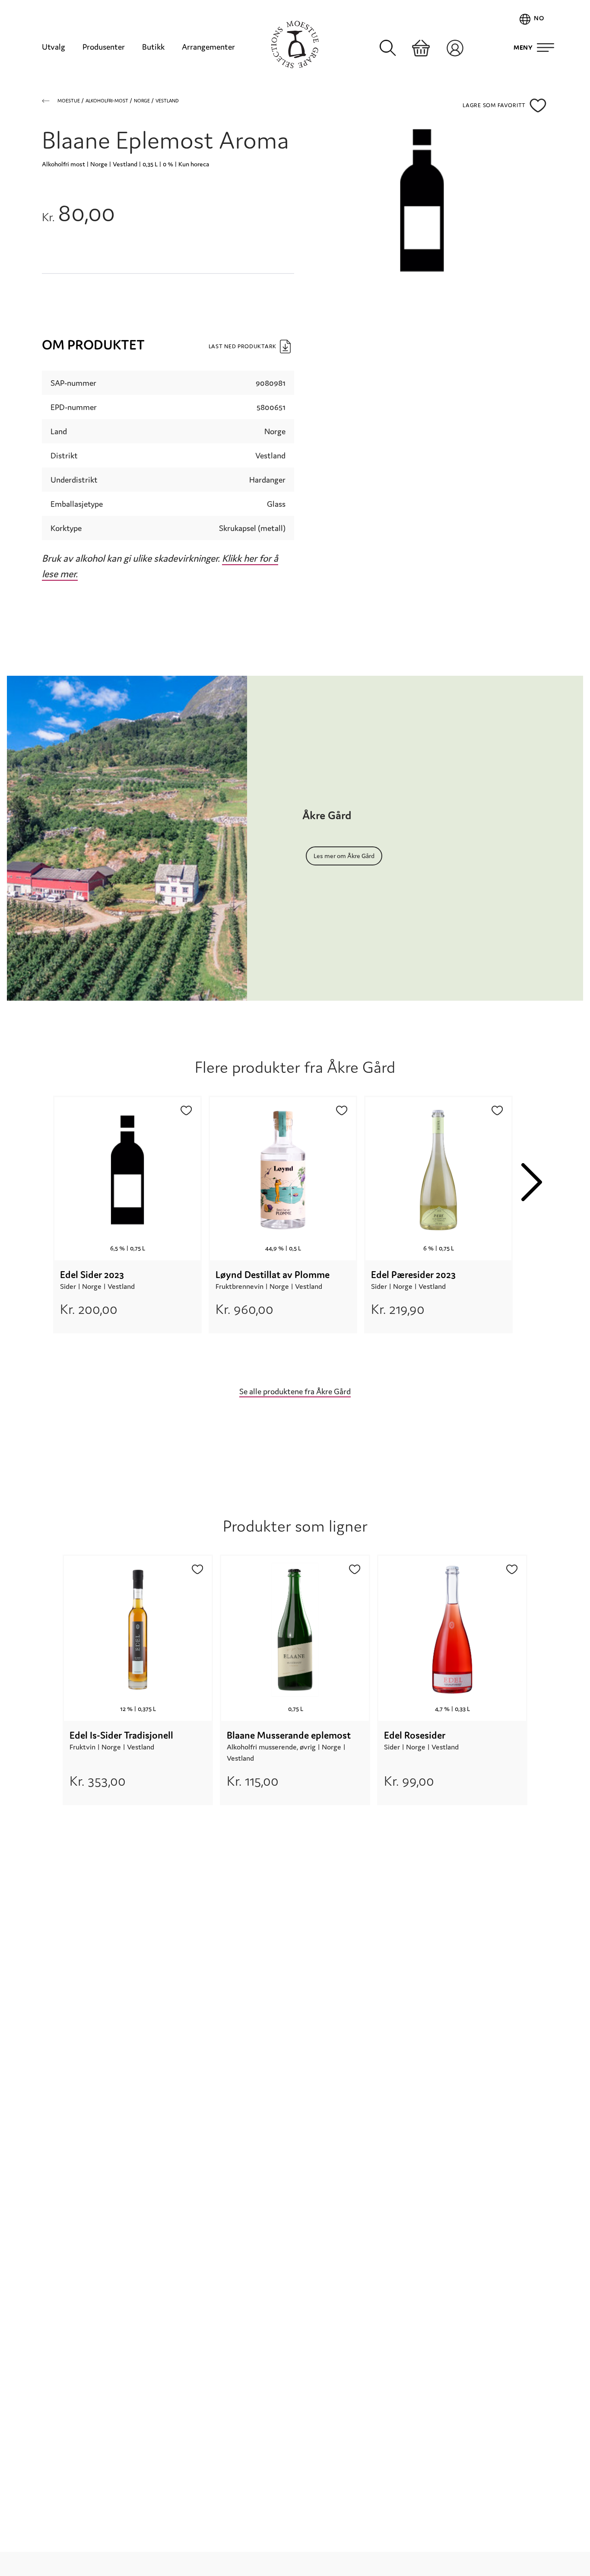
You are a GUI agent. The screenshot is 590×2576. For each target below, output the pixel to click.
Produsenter (104, 47)
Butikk (153, 47)
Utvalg (54, 47)
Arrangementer (208, 47)
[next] (532, 1182)
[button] (538, 105)
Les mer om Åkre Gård (344, 856)
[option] (127, 1230)
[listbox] (283, 1230)
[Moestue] (295, 45)
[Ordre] (421, 48)
